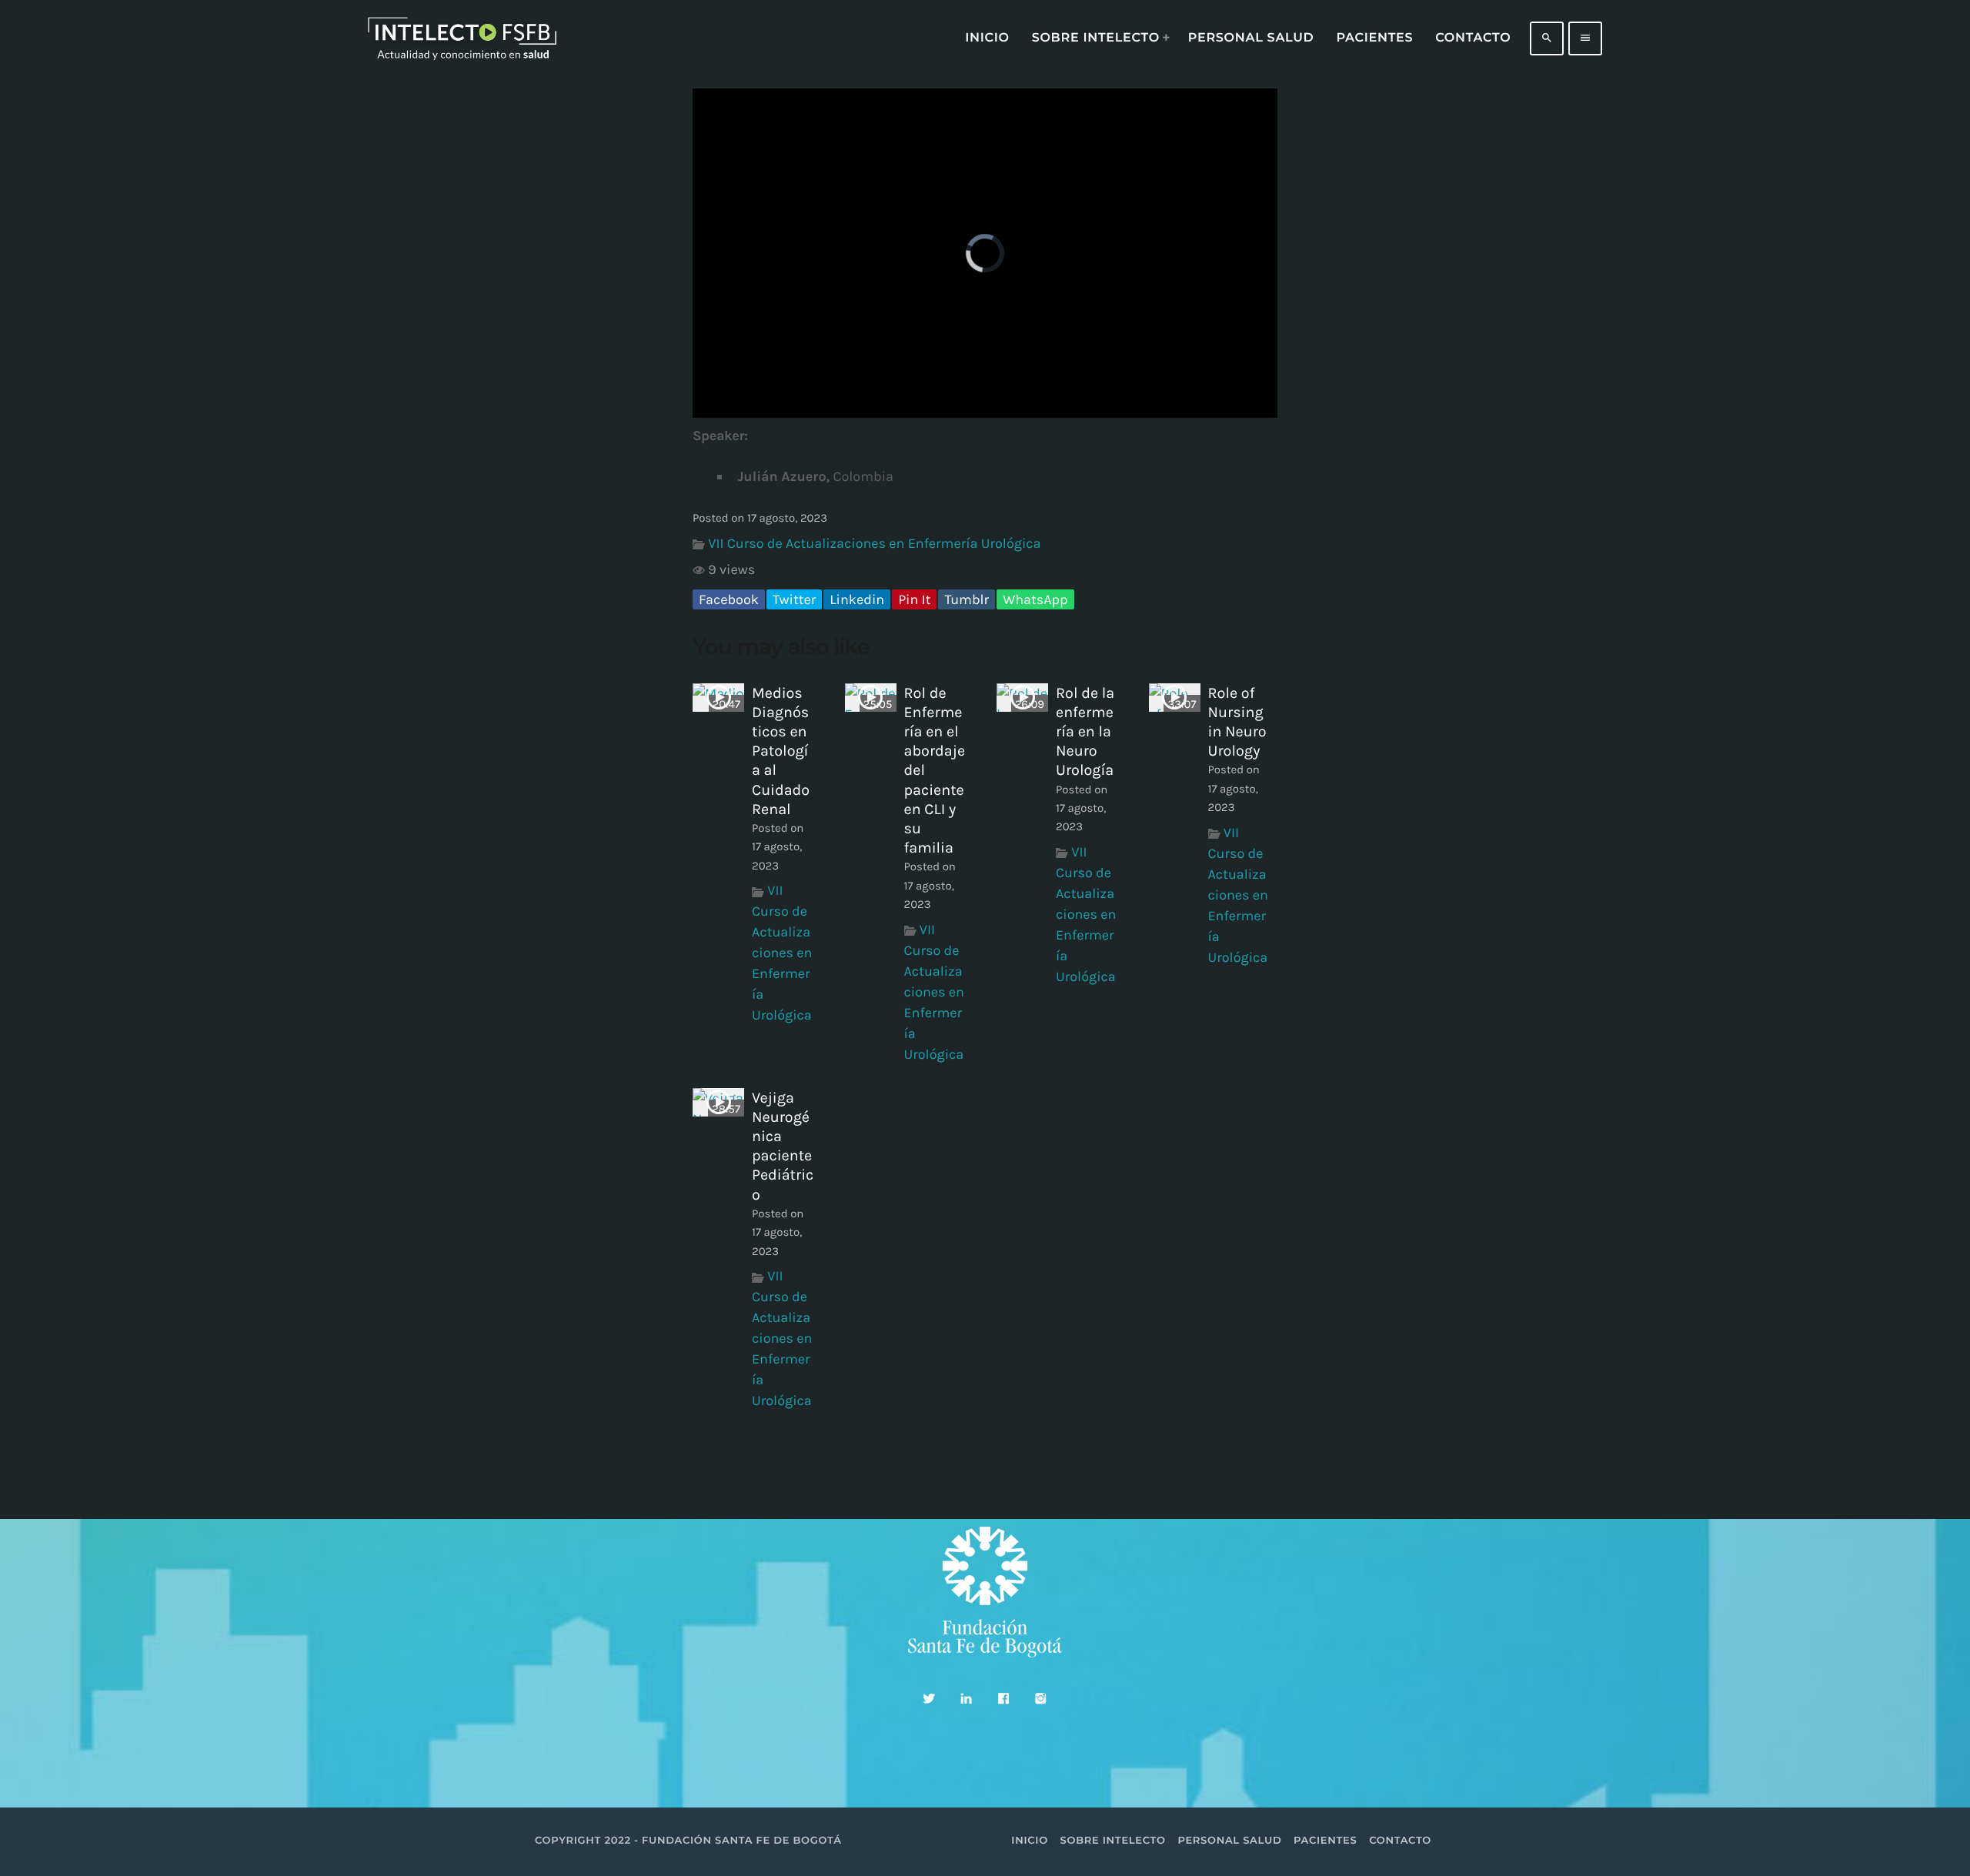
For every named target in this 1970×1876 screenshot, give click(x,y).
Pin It (914, 599)
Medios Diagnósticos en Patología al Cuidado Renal (781, 751)
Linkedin (857, 599)
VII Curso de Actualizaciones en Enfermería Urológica (874, 543)
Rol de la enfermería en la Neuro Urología (1085, 732)
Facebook (729, 599)
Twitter (794, 599)
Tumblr (967, 599)
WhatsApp (1035, 599)
